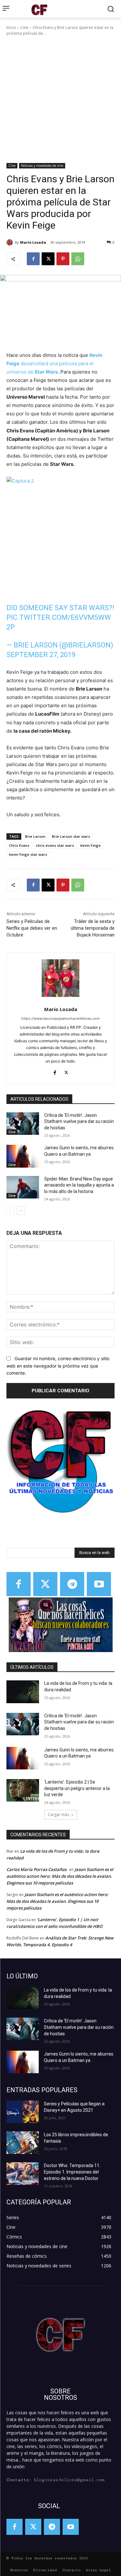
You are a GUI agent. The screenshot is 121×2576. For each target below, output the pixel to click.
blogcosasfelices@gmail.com (69, 2480)
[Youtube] (99, 1584)
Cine (24, 27)
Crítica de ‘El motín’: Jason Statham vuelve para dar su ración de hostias (79, 1121)
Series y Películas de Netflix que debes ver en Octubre (32, 928)
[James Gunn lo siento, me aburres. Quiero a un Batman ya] (23, 1156)
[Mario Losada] (11, 242)
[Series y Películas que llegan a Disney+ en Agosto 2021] (23, 2112)
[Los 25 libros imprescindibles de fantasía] (23, 2143)
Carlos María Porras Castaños (36, 1869)
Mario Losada (33, 242)
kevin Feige (91, 845)
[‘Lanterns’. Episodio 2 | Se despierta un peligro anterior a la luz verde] (23, 1790)
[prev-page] (10, 1211)
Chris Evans (19, 845)
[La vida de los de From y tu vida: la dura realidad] (23, 1692)
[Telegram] (72, 1584)
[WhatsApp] (78, 259)
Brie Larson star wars (71, 836)
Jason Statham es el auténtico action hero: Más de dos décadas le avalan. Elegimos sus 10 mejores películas (60, 1876)
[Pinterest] (63, 259)
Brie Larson (35, 836)
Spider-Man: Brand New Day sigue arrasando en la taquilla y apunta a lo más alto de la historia (79, 1185)
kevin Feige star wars (28, 854)
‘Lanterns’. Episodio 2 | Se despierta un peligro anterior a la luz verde (77, 1788)
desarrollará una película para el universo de (54, 363)
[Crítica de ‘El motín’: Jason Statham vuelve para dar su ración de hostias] (23, 1124)
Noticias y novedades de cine (42, 166)
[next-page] (21, 1211)
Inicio (11, 27)
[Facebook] (33, 259)
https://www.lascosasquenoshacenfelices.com (60, 1018)
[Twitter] (45, 1584)
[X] (48, 259)
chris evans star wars (55, 845)
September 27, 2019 (41, 655)
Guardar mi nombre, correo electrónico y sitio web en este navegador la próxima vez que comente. (58, 1366)
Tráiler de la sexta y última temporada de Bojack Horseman (93, 928)
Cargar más (58, 1815)
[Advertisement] (60, 100)
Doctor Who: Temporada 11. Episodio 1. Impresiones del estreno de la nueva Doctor (72, 2172)
